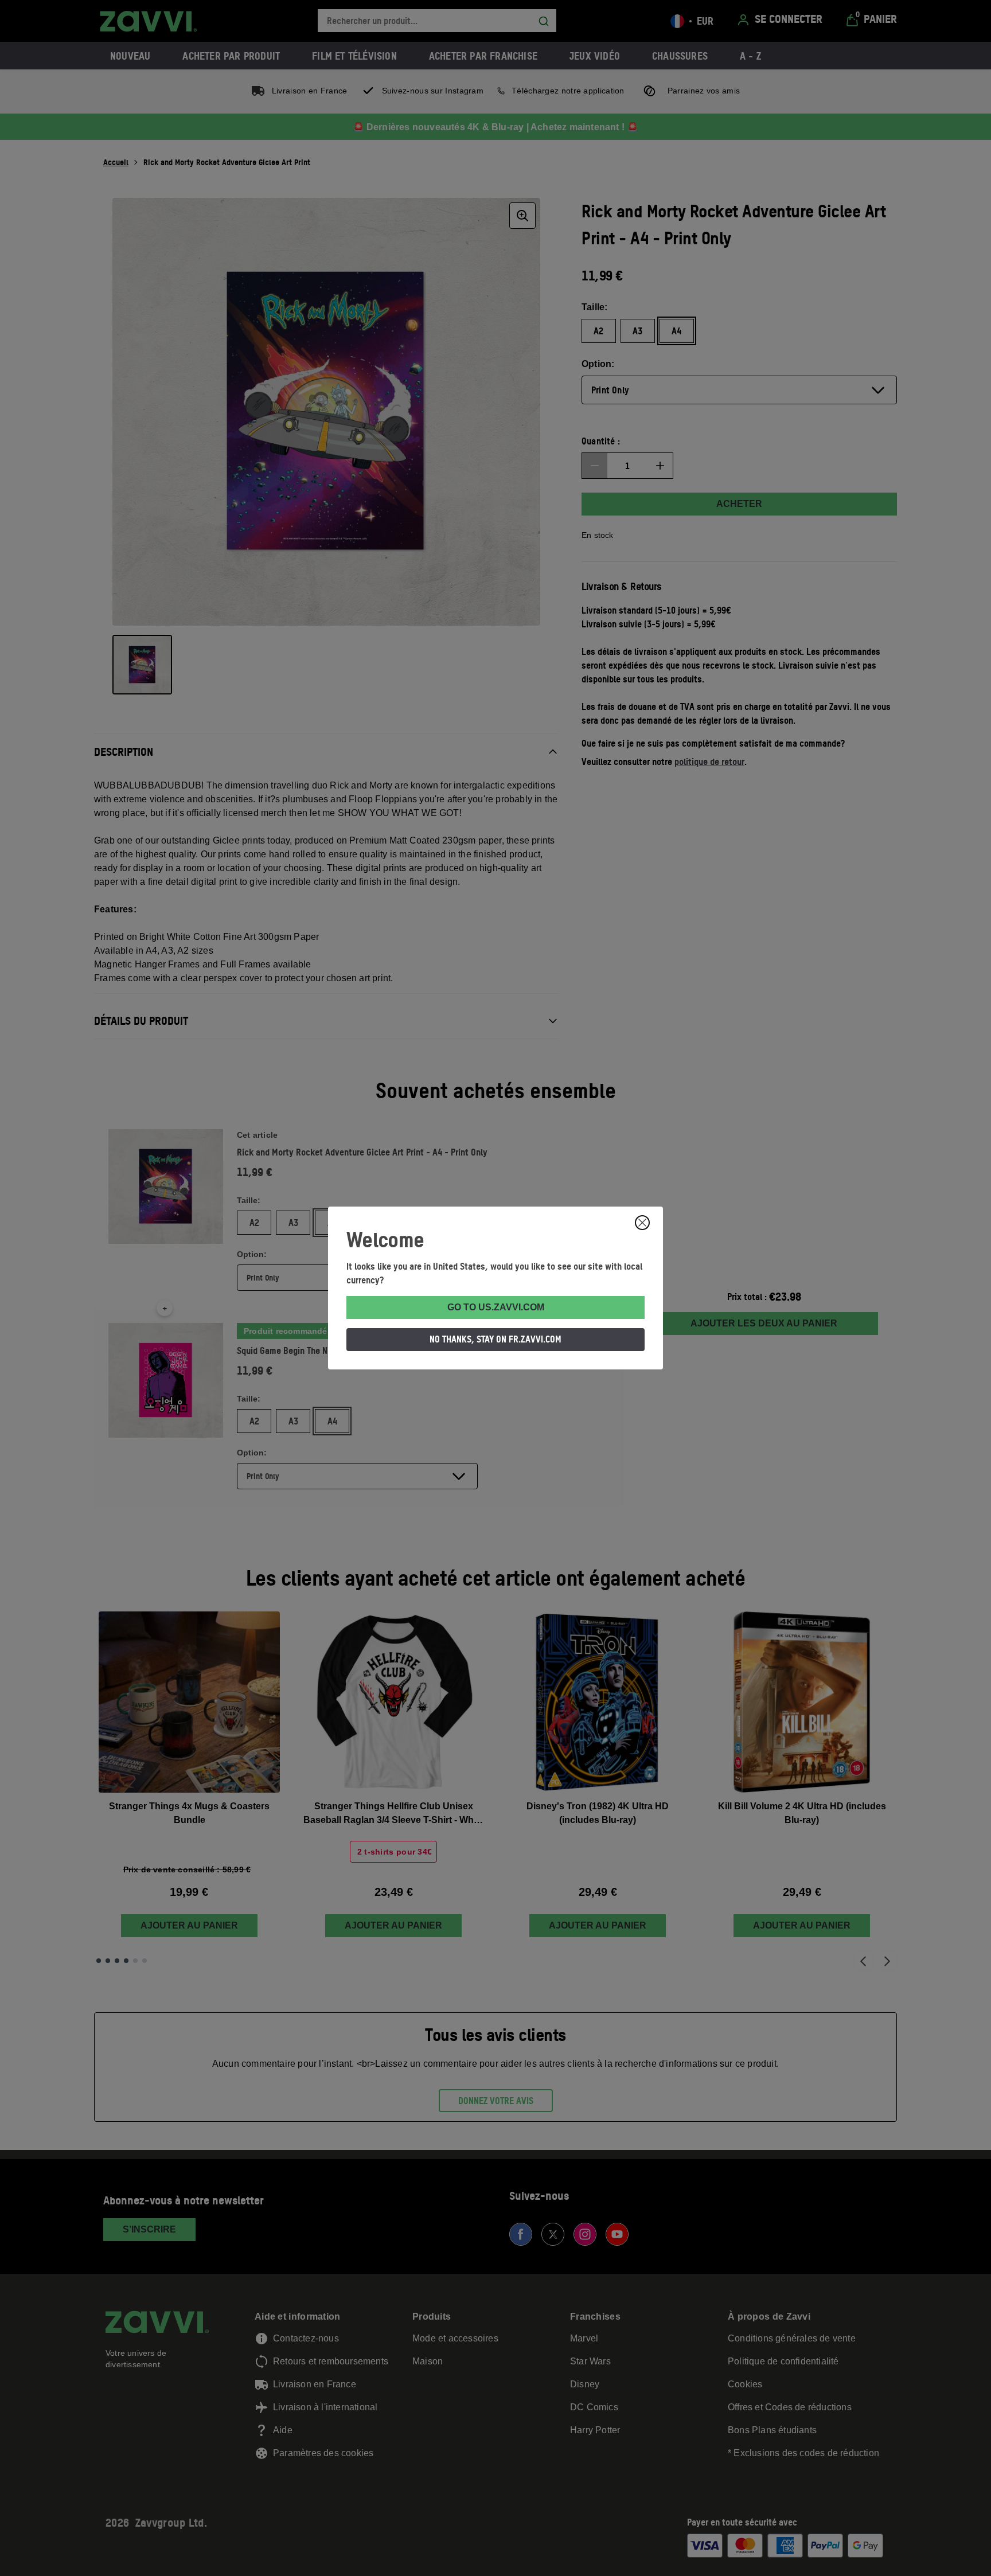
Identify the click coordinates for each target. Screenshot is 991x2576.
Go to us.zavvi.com (496, 1307)
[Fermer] (642, 1223)
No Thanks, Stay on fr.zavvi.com (495, 1339)
